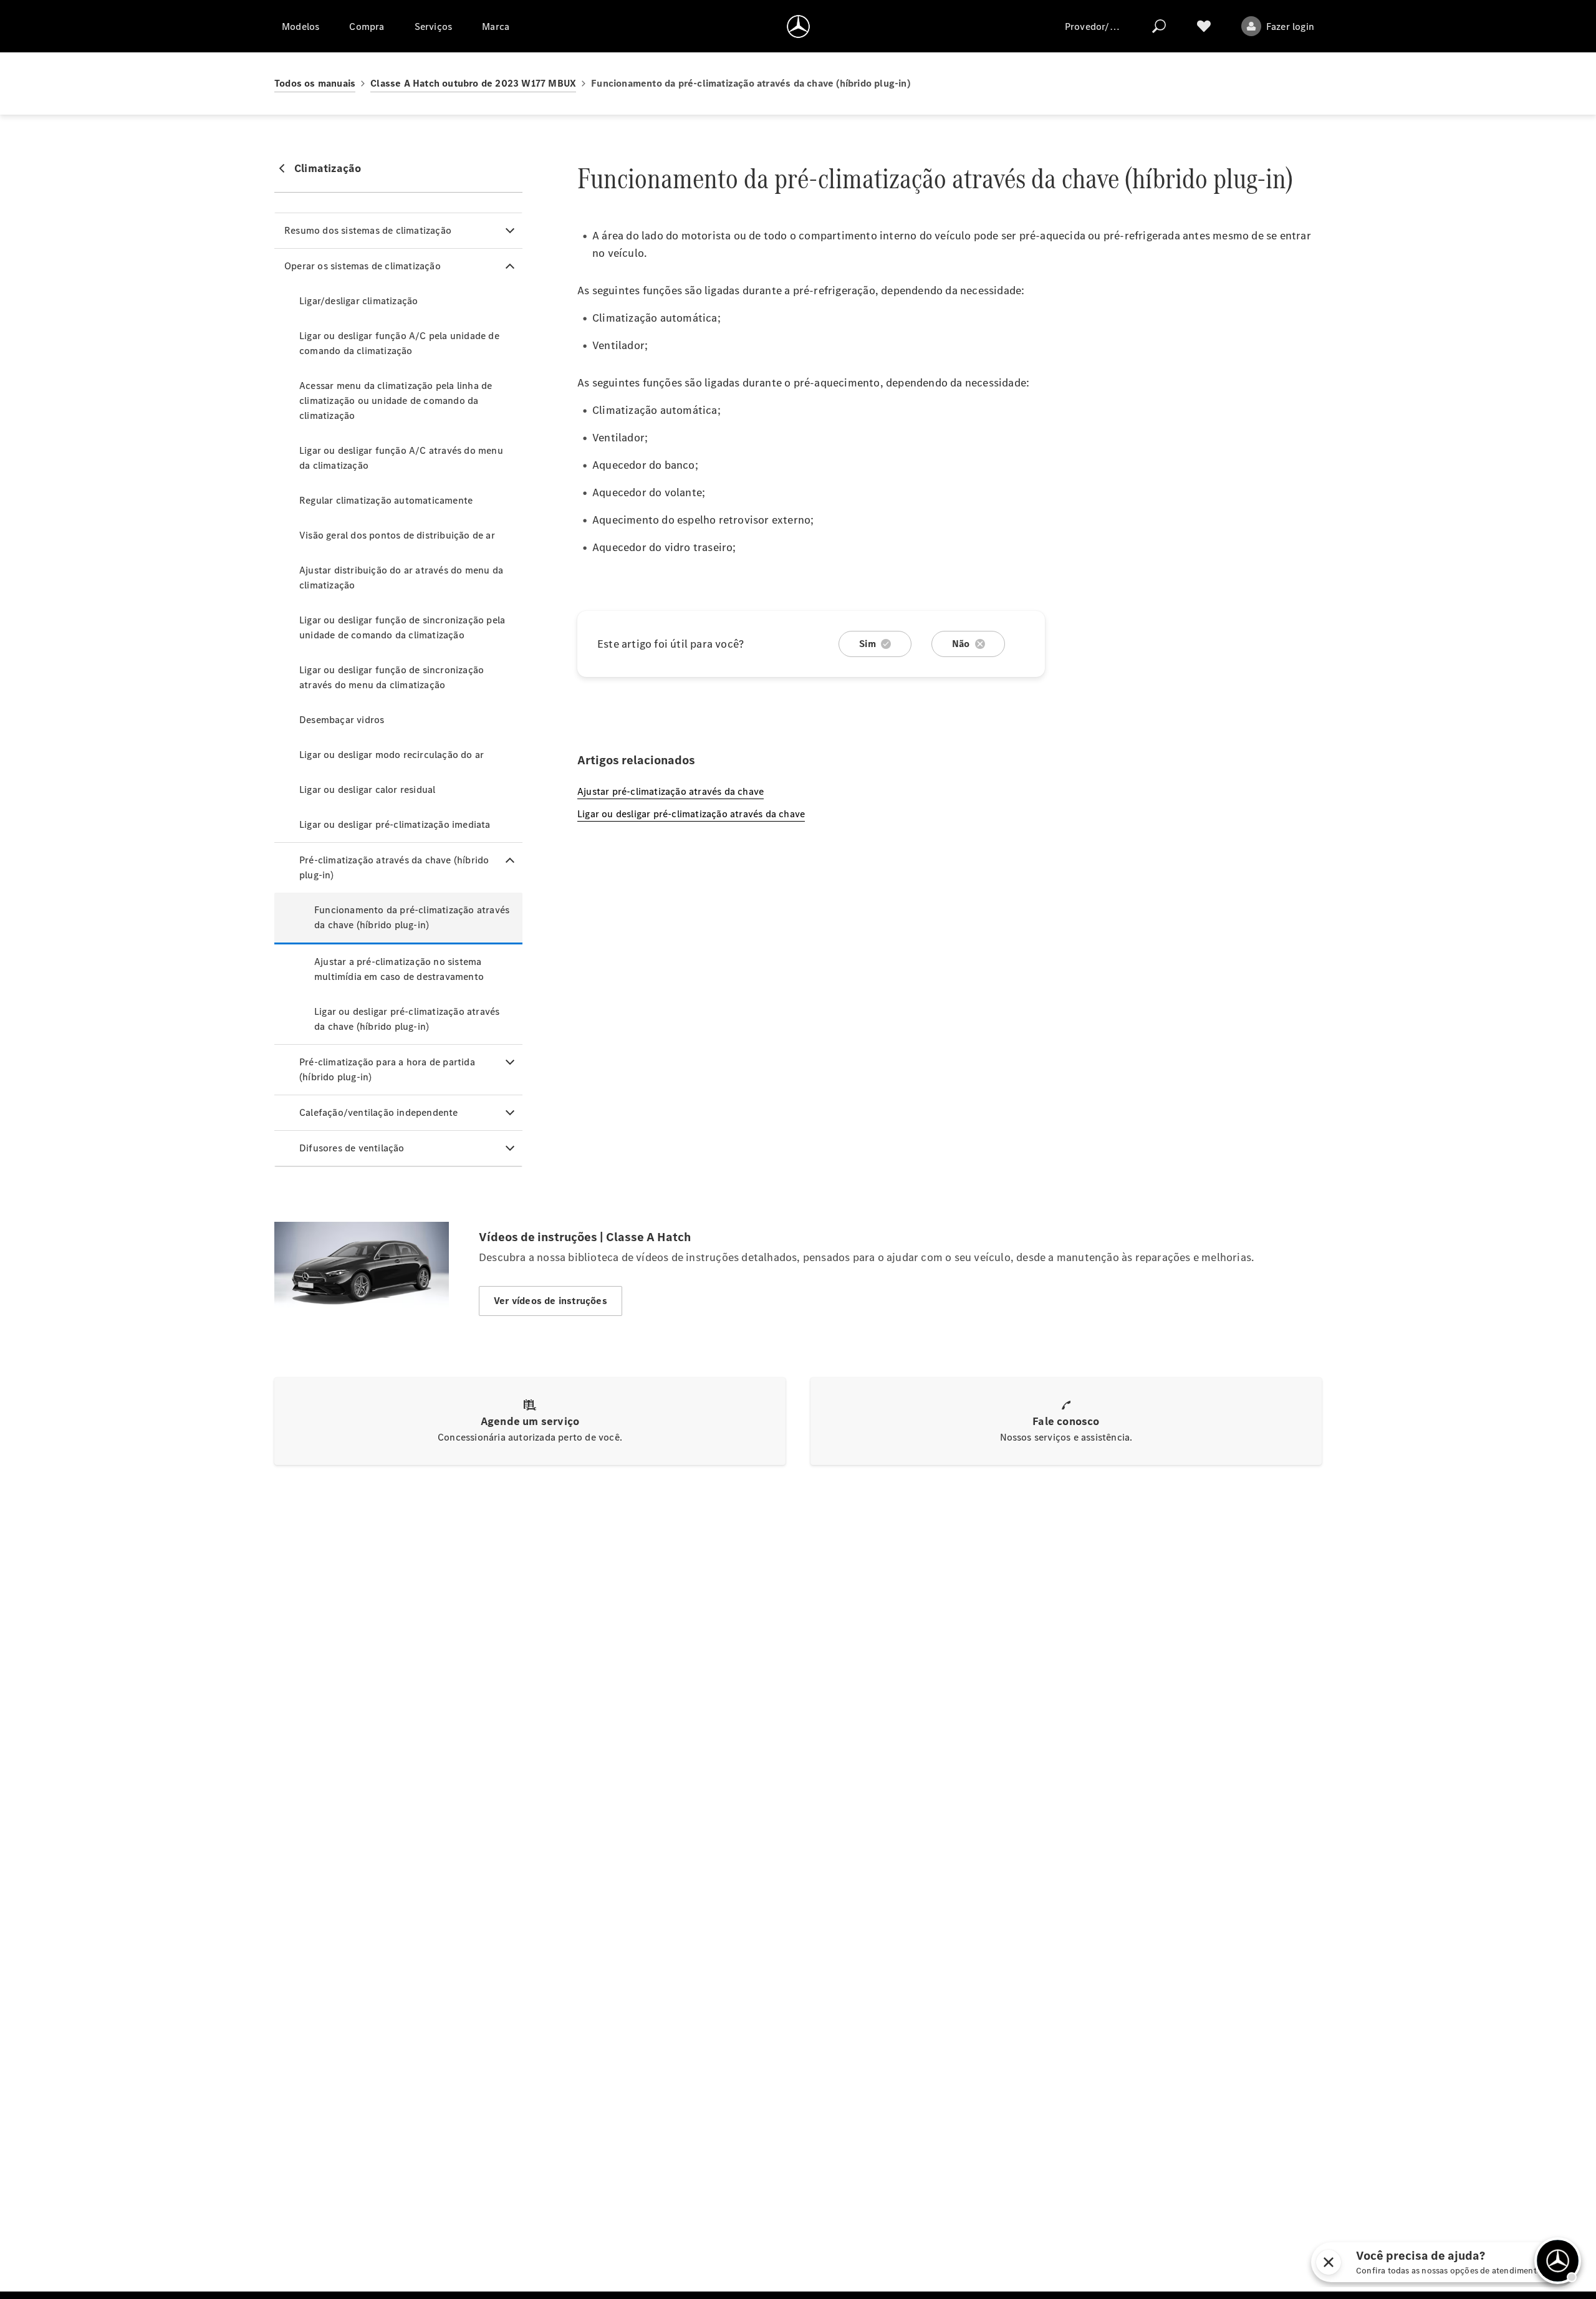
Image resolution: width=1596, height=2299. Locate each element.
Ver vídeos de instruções (550, 1301)
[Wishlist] (1204, 26)
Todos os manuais (315, 83)
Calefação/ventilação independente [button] (379, 1112)
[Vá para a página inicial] (798, 26)
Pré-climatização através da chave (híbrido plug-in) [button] (394, 867)
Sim (868, 644)
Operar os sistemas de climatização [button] (363, 266)
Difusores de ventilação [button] (352, 1148)
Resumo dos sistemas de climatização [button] (368, 230)
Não (961, 644)
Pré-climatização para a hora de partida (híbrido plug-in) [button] (387, 1069)
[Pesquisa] (1159, 26)
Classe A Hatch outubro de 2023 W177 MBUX (473, 83)
